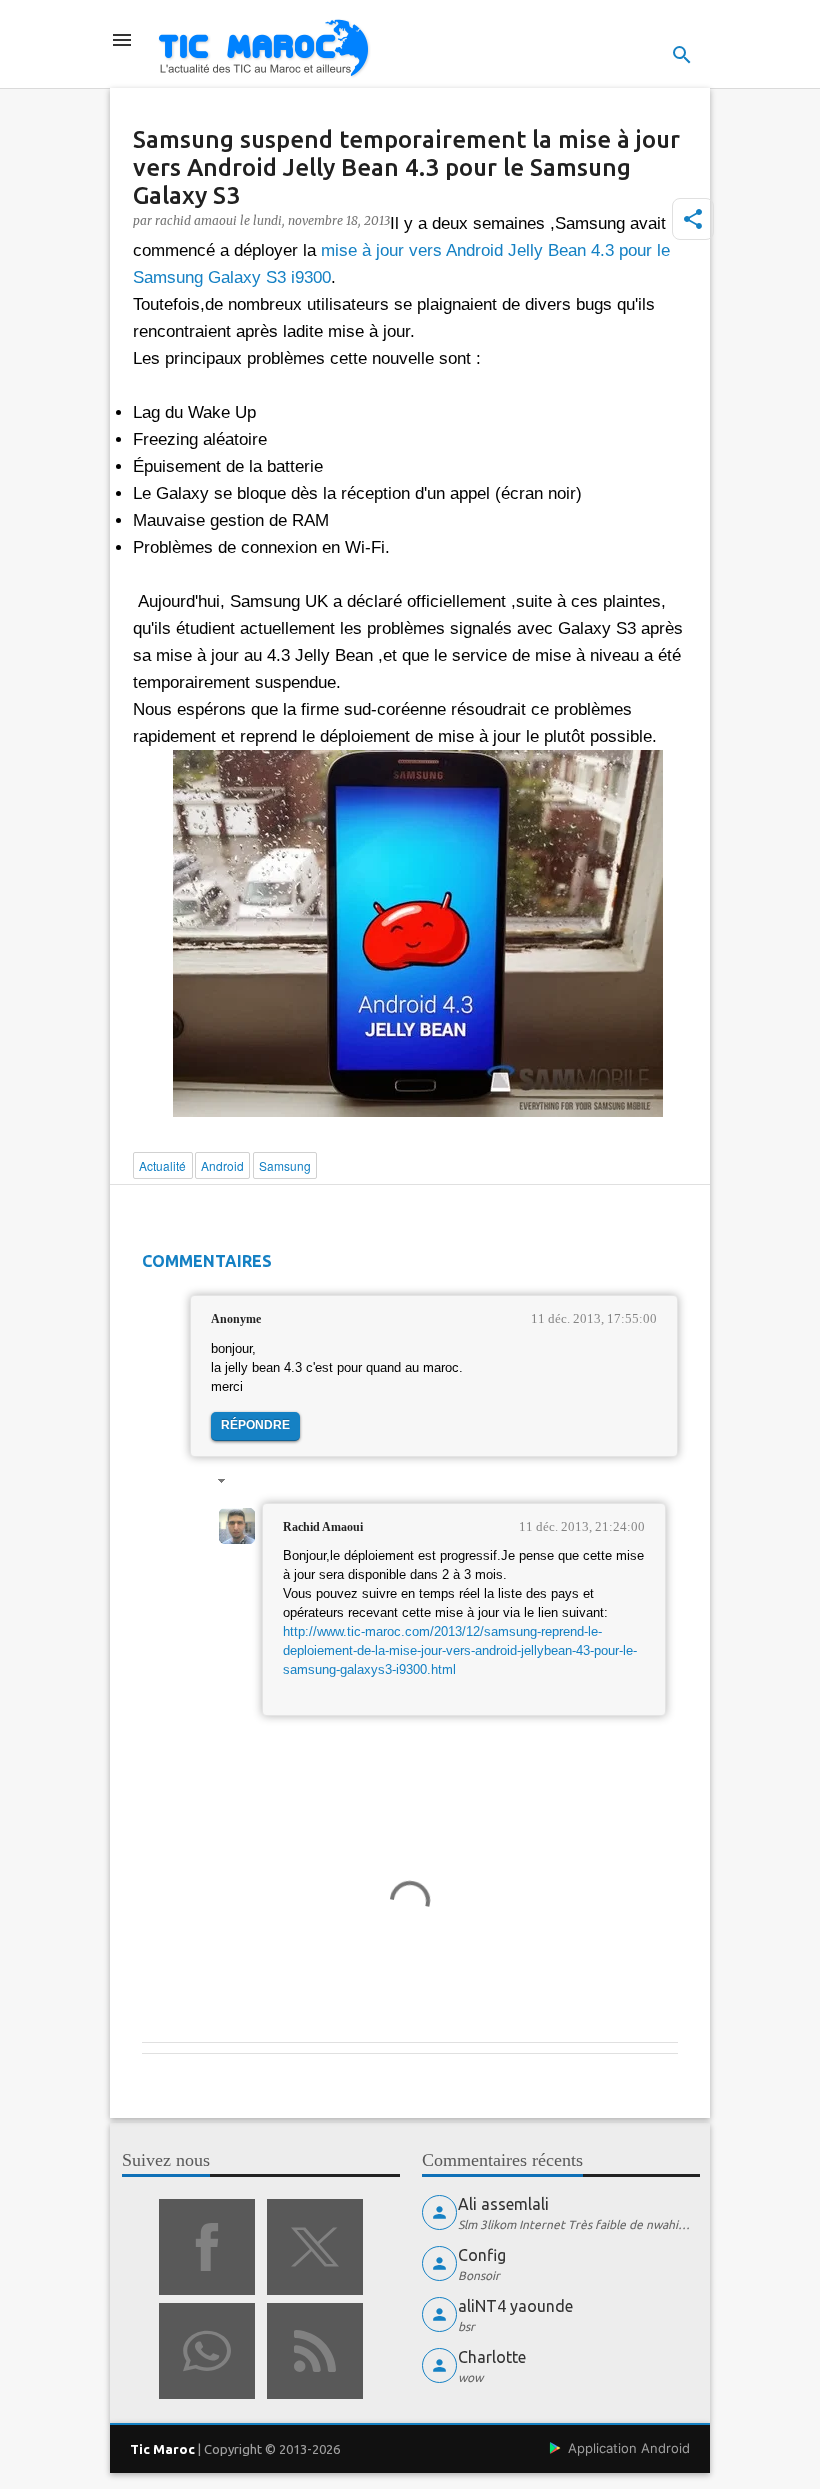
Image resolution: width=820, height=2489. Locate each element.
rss (315, 2351)
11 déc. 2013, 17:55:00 (594, 1318)
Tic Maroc (162, 2449)
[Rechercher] (682, 55)
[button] (693, 219)
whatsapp (207, 2351)
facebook (207, 2247)
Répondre (255, 1425)
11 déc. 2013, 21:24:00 (582, 1526)
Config (482, 2255)
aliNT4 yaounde (515, 2306)
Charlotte (492, 2357)
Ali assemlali (503, 2204)
